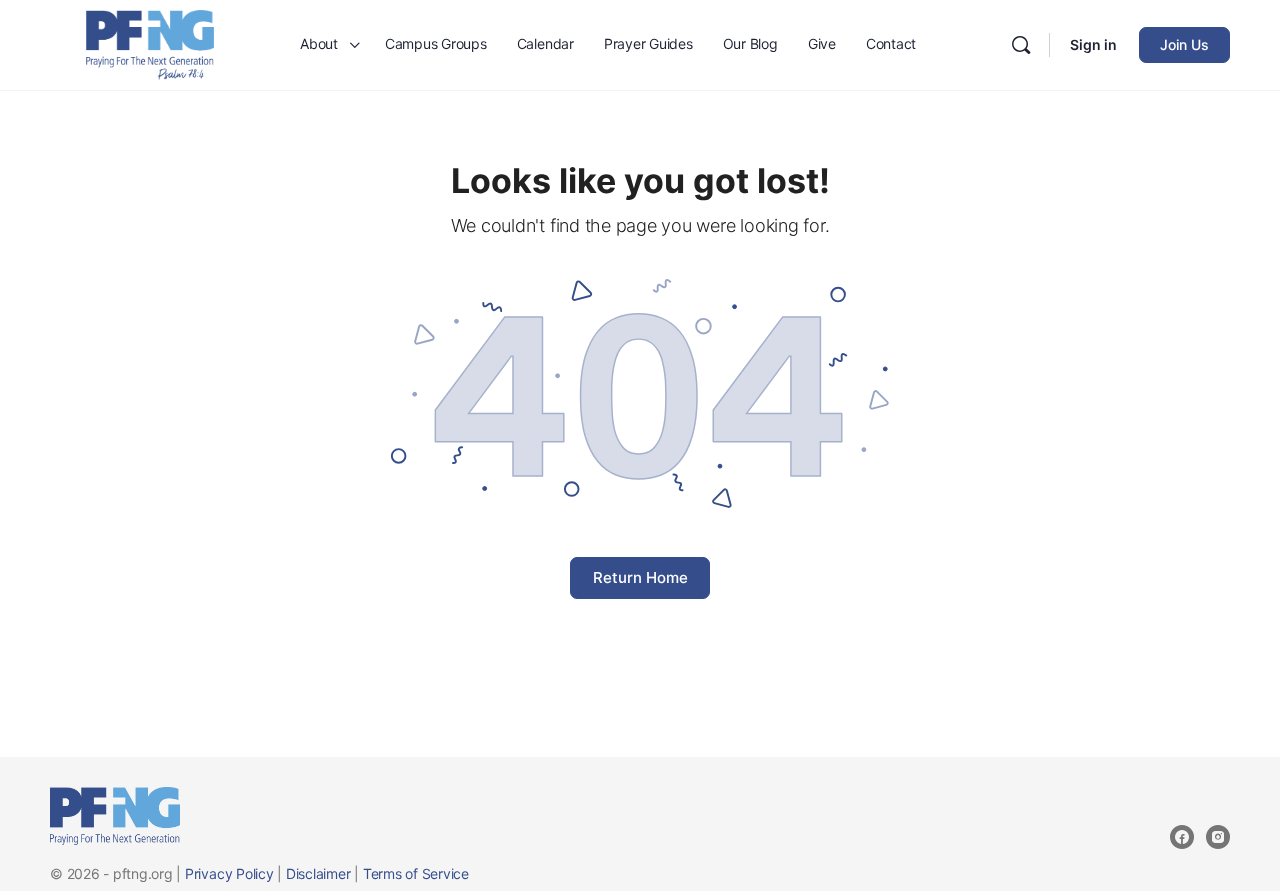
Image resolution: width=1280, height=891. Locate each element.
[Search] (1021, 45)
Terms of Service (416, 873)
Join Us (1184, 44)
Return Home (640, 577)
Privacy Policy (229, 873)
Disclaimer (318, 873)
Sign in (1093, 44)
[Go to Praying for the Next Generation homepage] (150, 43)
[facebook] (1182, 837)
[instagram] (1218, 837)
